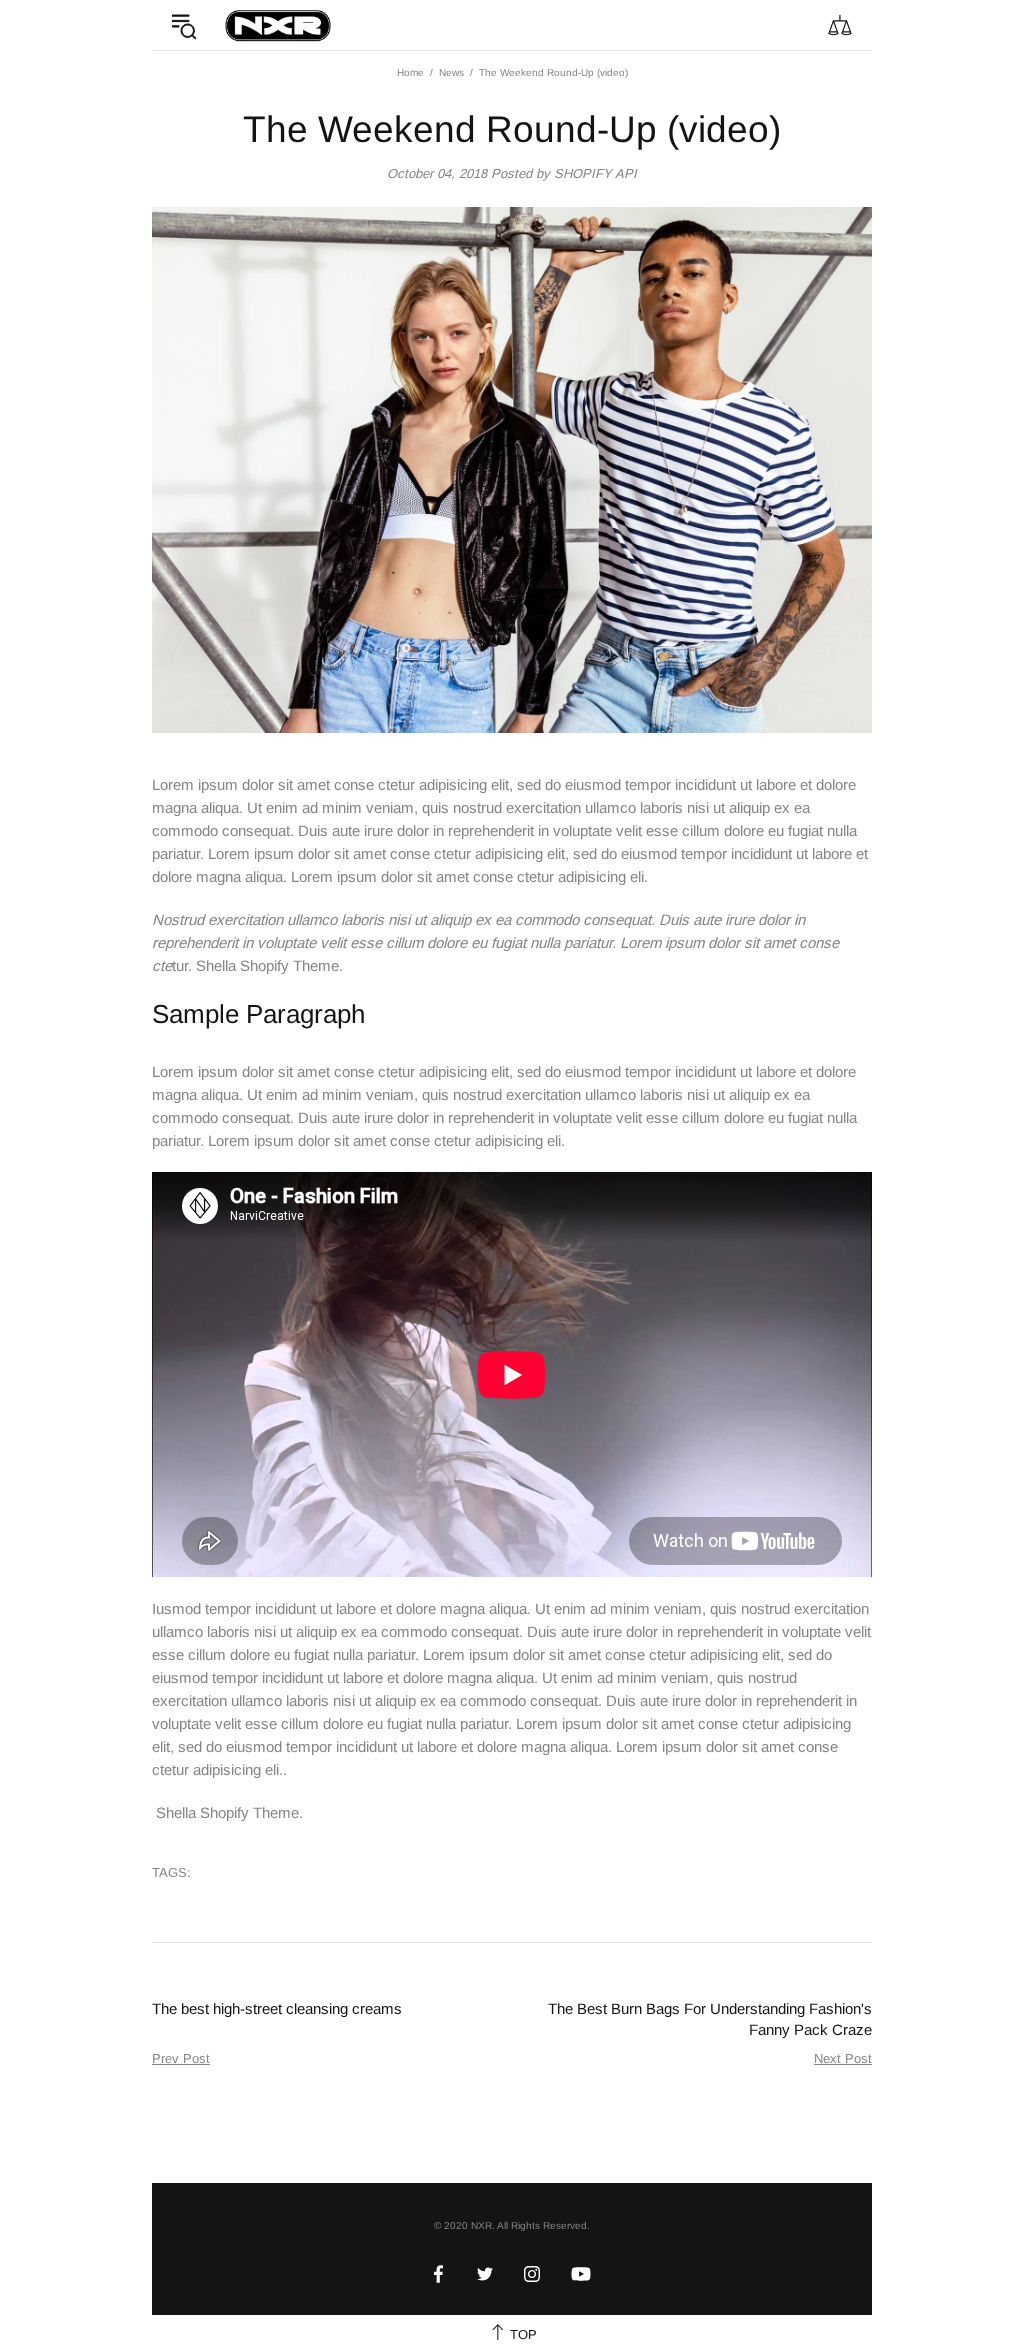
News (451, 72)
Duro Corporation (278, 24)
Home (410, 72)
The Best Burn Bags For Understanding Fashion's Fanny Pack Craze (710, 2019)
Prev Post (181, 2058)
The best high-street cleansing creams (277, 2008)
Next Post (843, 2058)
